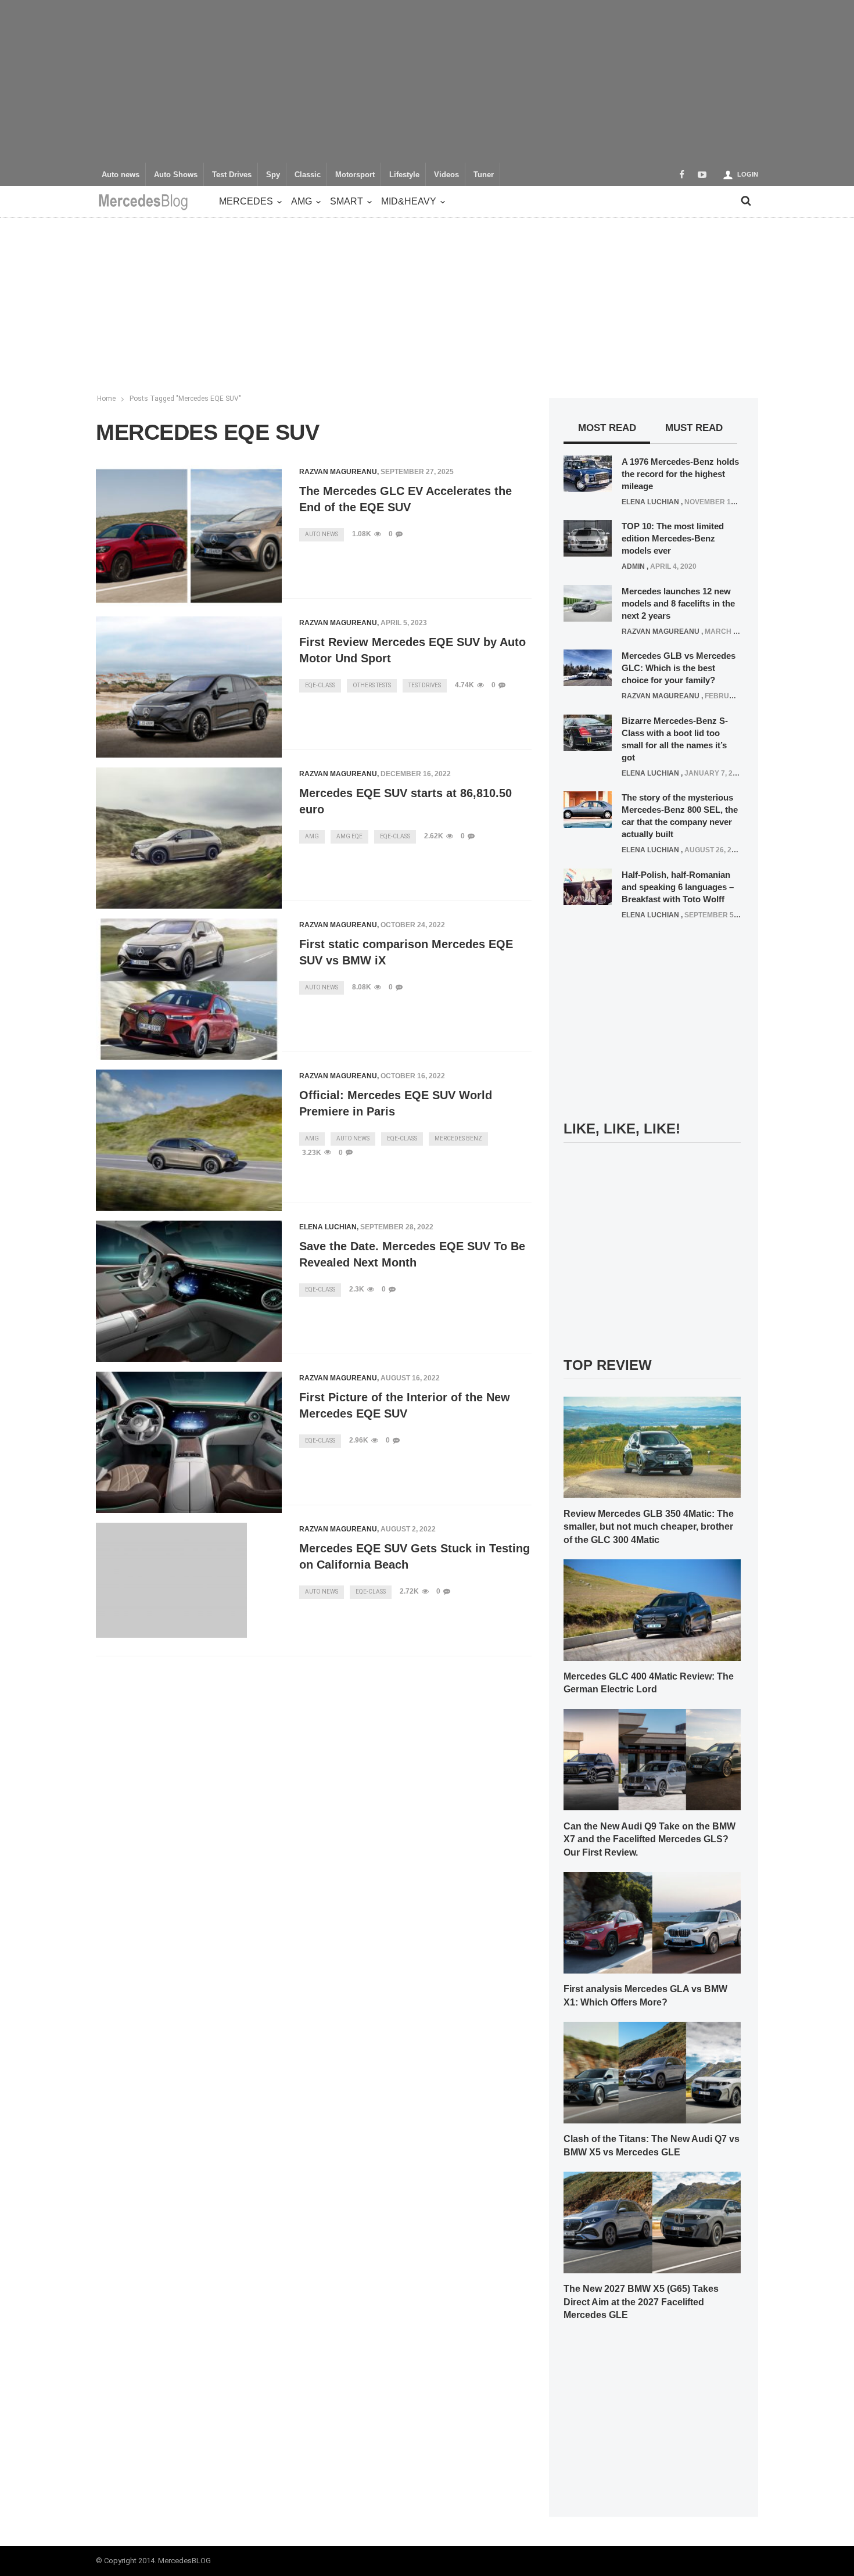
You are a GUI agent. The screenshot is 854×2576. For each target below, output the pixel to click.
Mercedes (246, 201)
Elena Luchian (328, 1227)
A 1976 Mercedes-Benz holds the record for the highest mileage (680, 474)
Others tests (372, 685)
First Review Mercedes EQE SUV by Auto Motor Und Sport (412, 650)
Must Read (694, 428)
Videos (446, 175)
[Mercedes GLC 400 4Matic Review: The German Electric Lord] (652, 1609)
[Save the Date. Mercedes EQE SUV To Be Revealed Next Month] (189, 1291)
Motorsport (355, 175)
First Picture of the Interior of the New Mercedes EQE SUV (405, 1405)
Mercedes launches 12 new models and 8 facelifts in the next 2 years (678, 603)
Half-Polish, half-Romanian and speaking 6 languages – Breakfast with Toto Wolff (678, 887)
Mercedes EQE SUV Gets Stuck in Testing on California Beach (415, 1556)
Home (106, 399)
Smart (347, 201)
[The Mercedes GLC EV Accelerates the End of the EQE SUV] (189, 536)
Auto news (121, 175)
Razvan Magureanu (338, 472)
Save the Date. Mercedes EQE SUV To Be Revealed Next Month (412, 1254)
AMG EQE (349, 836)
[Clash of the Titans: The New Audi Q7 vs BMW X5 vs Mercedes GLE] (652, 2072)
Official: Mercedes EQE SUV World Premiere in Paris (396, 1103)
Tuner (484, 175)
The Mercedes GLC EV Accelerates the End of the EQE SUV (406, 499)
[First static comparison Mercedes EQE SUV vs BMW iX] (189, 989)
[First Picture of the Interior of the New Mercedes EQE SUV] (189, 1443)
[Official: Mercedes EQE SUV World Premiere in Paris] (189, 1140)
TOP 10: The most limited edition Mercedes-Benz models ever (673, 538)
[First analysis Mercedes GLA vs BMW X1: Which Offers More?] (652, 1922)
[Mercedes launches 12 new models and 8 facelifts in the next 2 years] (588, 602)
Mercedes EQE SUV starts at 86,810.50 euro (406, 801)
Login (748, 174)
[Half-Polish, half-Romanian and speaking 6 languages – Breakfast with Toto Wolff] (588, 886)
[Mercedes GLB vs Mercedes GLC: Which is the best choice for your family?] (588, 668)
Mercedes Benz (458, 1138)
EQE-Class (320, 685)
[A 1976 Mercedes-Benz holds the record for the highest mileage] (588, 473)
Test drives (425, 685)
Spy (273, 175)
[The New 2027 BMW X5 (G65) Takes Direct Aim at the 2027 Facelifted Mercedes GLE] (652, 2222)
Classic (308, 175)
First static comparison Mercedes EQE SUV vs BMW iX (406, 952)
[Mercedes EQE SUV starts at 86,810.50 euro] (189, 838)
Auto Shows (176, 175)
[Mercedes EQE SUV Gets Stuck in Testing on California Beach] (171, 1580)
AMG (302, 201)
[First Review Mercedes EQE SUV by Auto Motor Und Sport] (189, 687)
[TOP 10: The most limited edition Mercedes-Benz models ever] (588, 538)
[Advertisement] (427, 81)
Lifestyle (404, 175)
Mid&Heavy (409, 201)
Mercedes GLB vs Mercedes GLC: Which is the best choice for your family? (679, 668)
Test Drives (232, 175)
